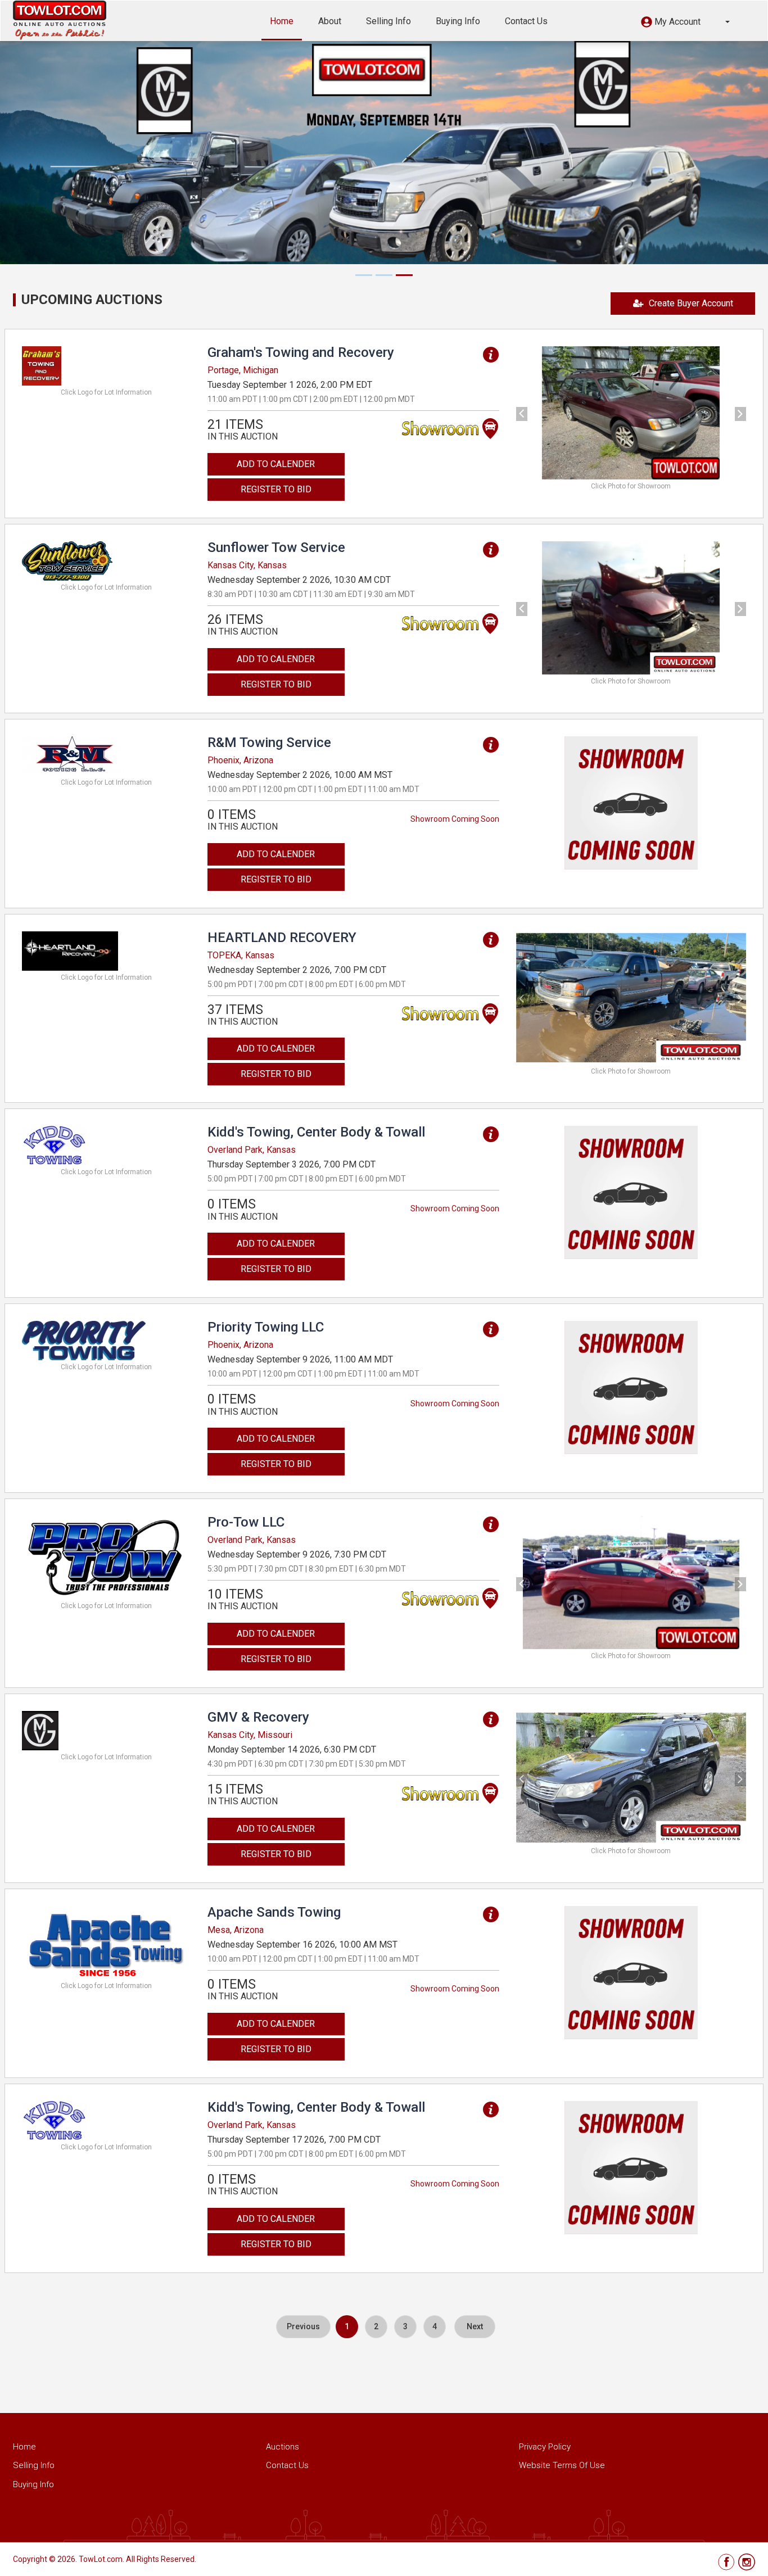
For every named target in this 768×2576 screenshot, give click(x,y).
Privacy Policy (545, 2447)
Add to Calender (276, 464)
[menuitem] (303, 2327)
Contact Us (526, 21)
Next (475, 2326)
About (330, 21)
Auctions (283, 2447)
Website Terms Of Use (562, 2465)
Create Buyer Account (691, 303)
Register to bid (276, 489)
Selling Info (388, 21)
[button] (685, 23)
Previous (303, 2326)
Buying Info (458, 21)
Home (282, 21)
